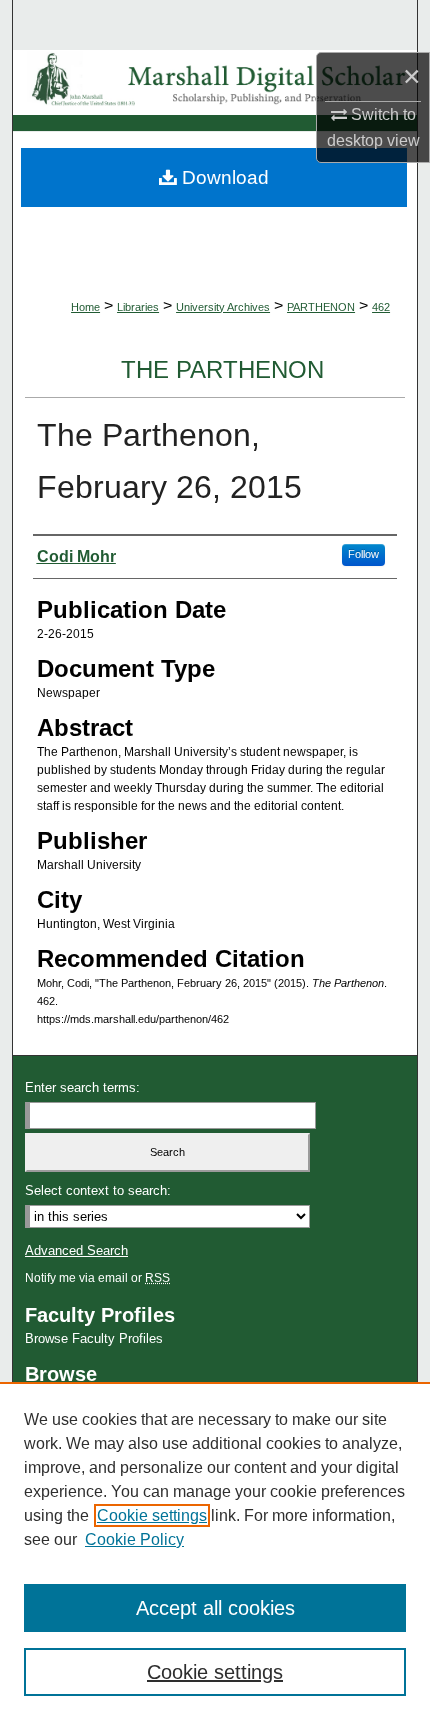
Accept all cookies (215, 1608)
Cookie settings (152, 1515)
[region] (215, 1551)
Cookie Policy (134, 1539)
